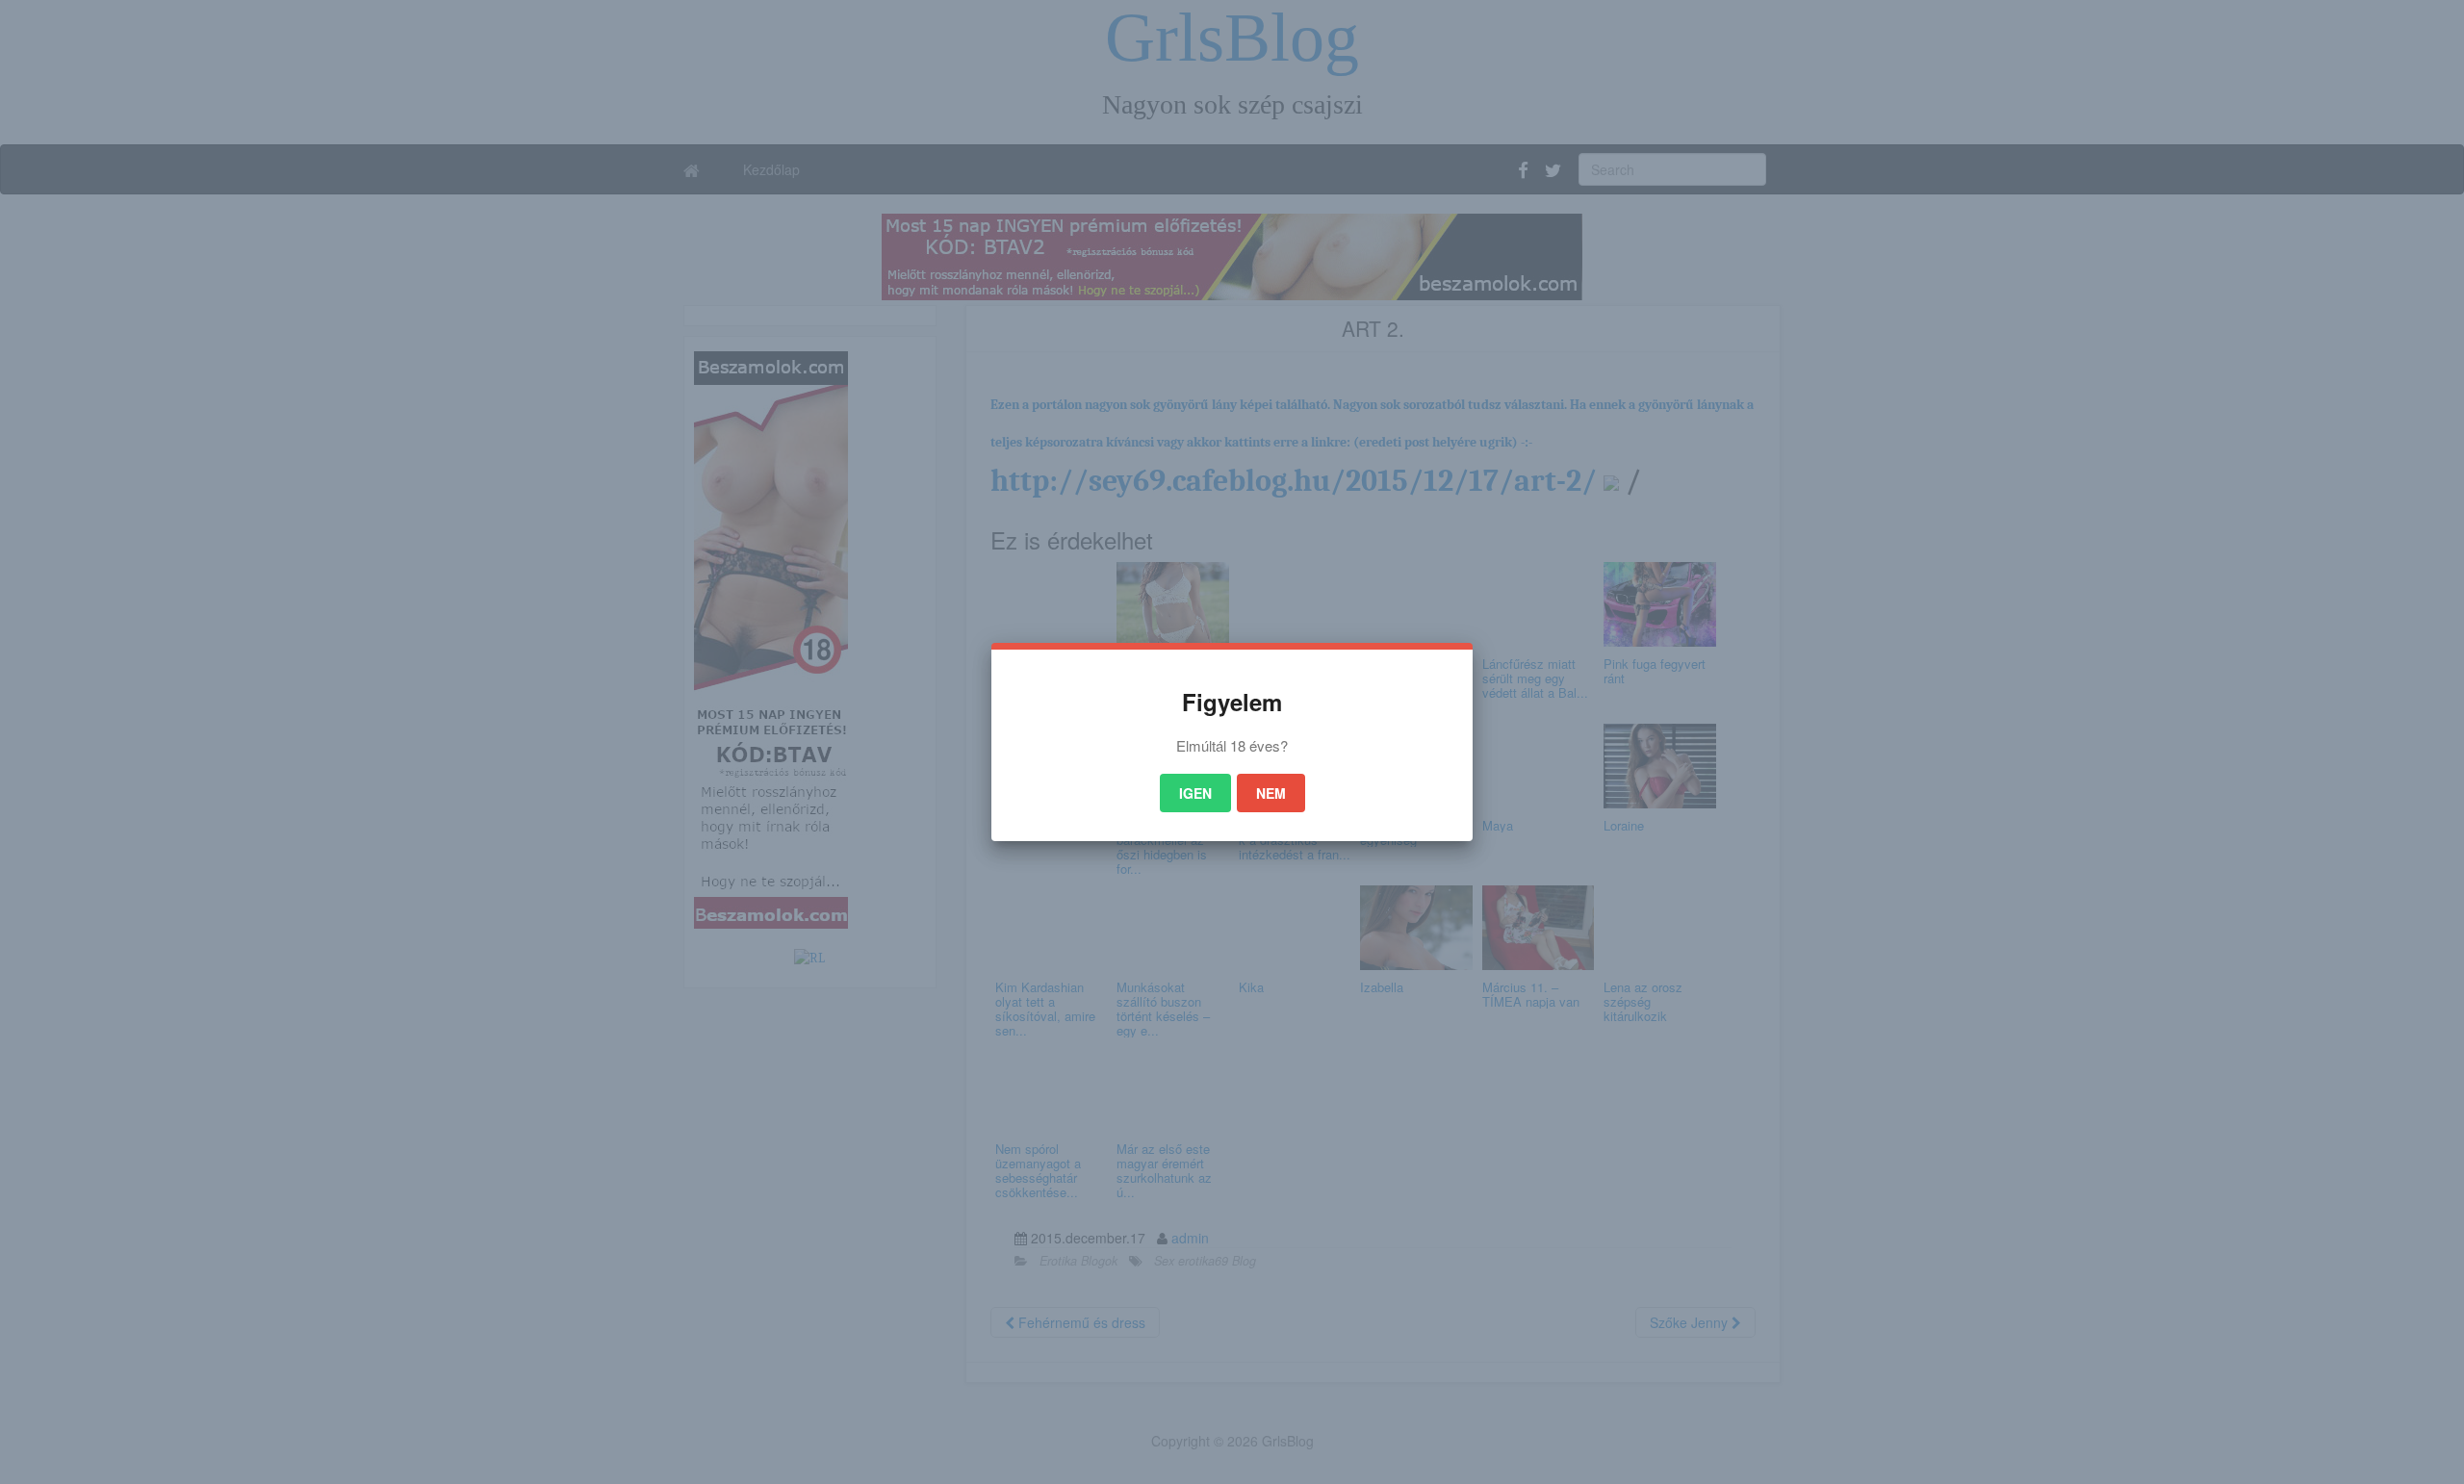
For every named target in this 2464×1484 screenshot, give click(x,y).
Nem (1271, 793)
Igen (1195, 793)
